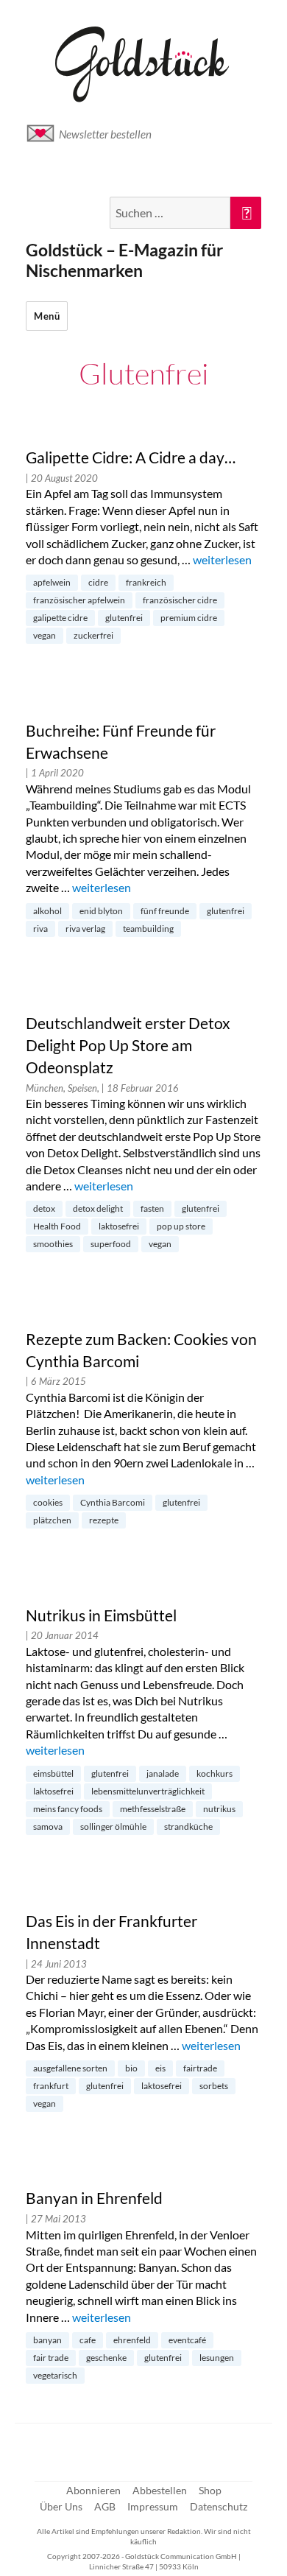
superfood (111, 1244)
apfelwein (52, 582)
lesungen (217, 2358)
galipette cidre (60, 618)
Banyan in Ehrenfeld (94, 2198)
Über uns (61, 2506)
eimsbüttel (53, 1773)
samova (48, 1826)
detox (44, 1208)
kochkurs (215, 1773)
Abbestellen (160, 2490)
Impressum (153, 2506)
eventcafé (187, 2340)
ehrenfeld (132, 2340)
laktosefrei (119, 1226)
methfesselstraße (153, 1809)
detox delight (98, 1208)
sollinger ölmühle (113, 1826)
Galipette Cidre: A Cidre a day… (131, 457)
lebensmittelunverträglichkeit (148, 1791)
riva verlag (85, 929)
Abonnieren (93, 2490)
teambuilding (148, 929)
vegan (45, 635)
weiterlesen (222, 559)
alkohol (47, 911)
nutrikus (219, 1809)
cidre (98, 582)
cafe (88, 2340)
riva (40, 929)
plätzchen (52, 1520)
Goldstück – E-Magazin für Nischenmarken (124, 260)
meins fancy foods (68, 1809)
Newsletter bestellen (105, 134)
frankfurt (51, 2086)
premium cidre (189, 618)
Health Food (57, 1226)
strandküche (188, 1826)
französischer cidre (180, 600)
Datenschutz (219, 2506)
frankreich (146, 582)
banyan (47, 2340)
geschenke (106, 2358)
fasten (152, 1208)
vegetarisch (55, 2375)
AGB (105, 2506)
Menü (47, 316)
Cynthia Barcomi (113, 1502)
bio (131, 2068)
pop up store (181, 1226)
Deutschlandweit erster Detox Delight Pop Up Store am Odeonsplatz (128, 1045)
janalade (163, 1773)
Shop (210, 2490)
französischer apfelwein (79, 600)
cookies (48, 1502)
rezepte (104, 1520)
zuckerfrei (93, 635)
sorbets (214, 2086)
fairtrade (200, 2068)
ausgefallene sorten (70, 2068)
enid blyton (101, 911)
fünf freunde (165, 911)
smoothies (53, 1244)
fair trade (51, 2358)
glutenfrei (124, 618)
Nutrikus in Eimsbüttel (101, 1615)
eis (160, 2068)
